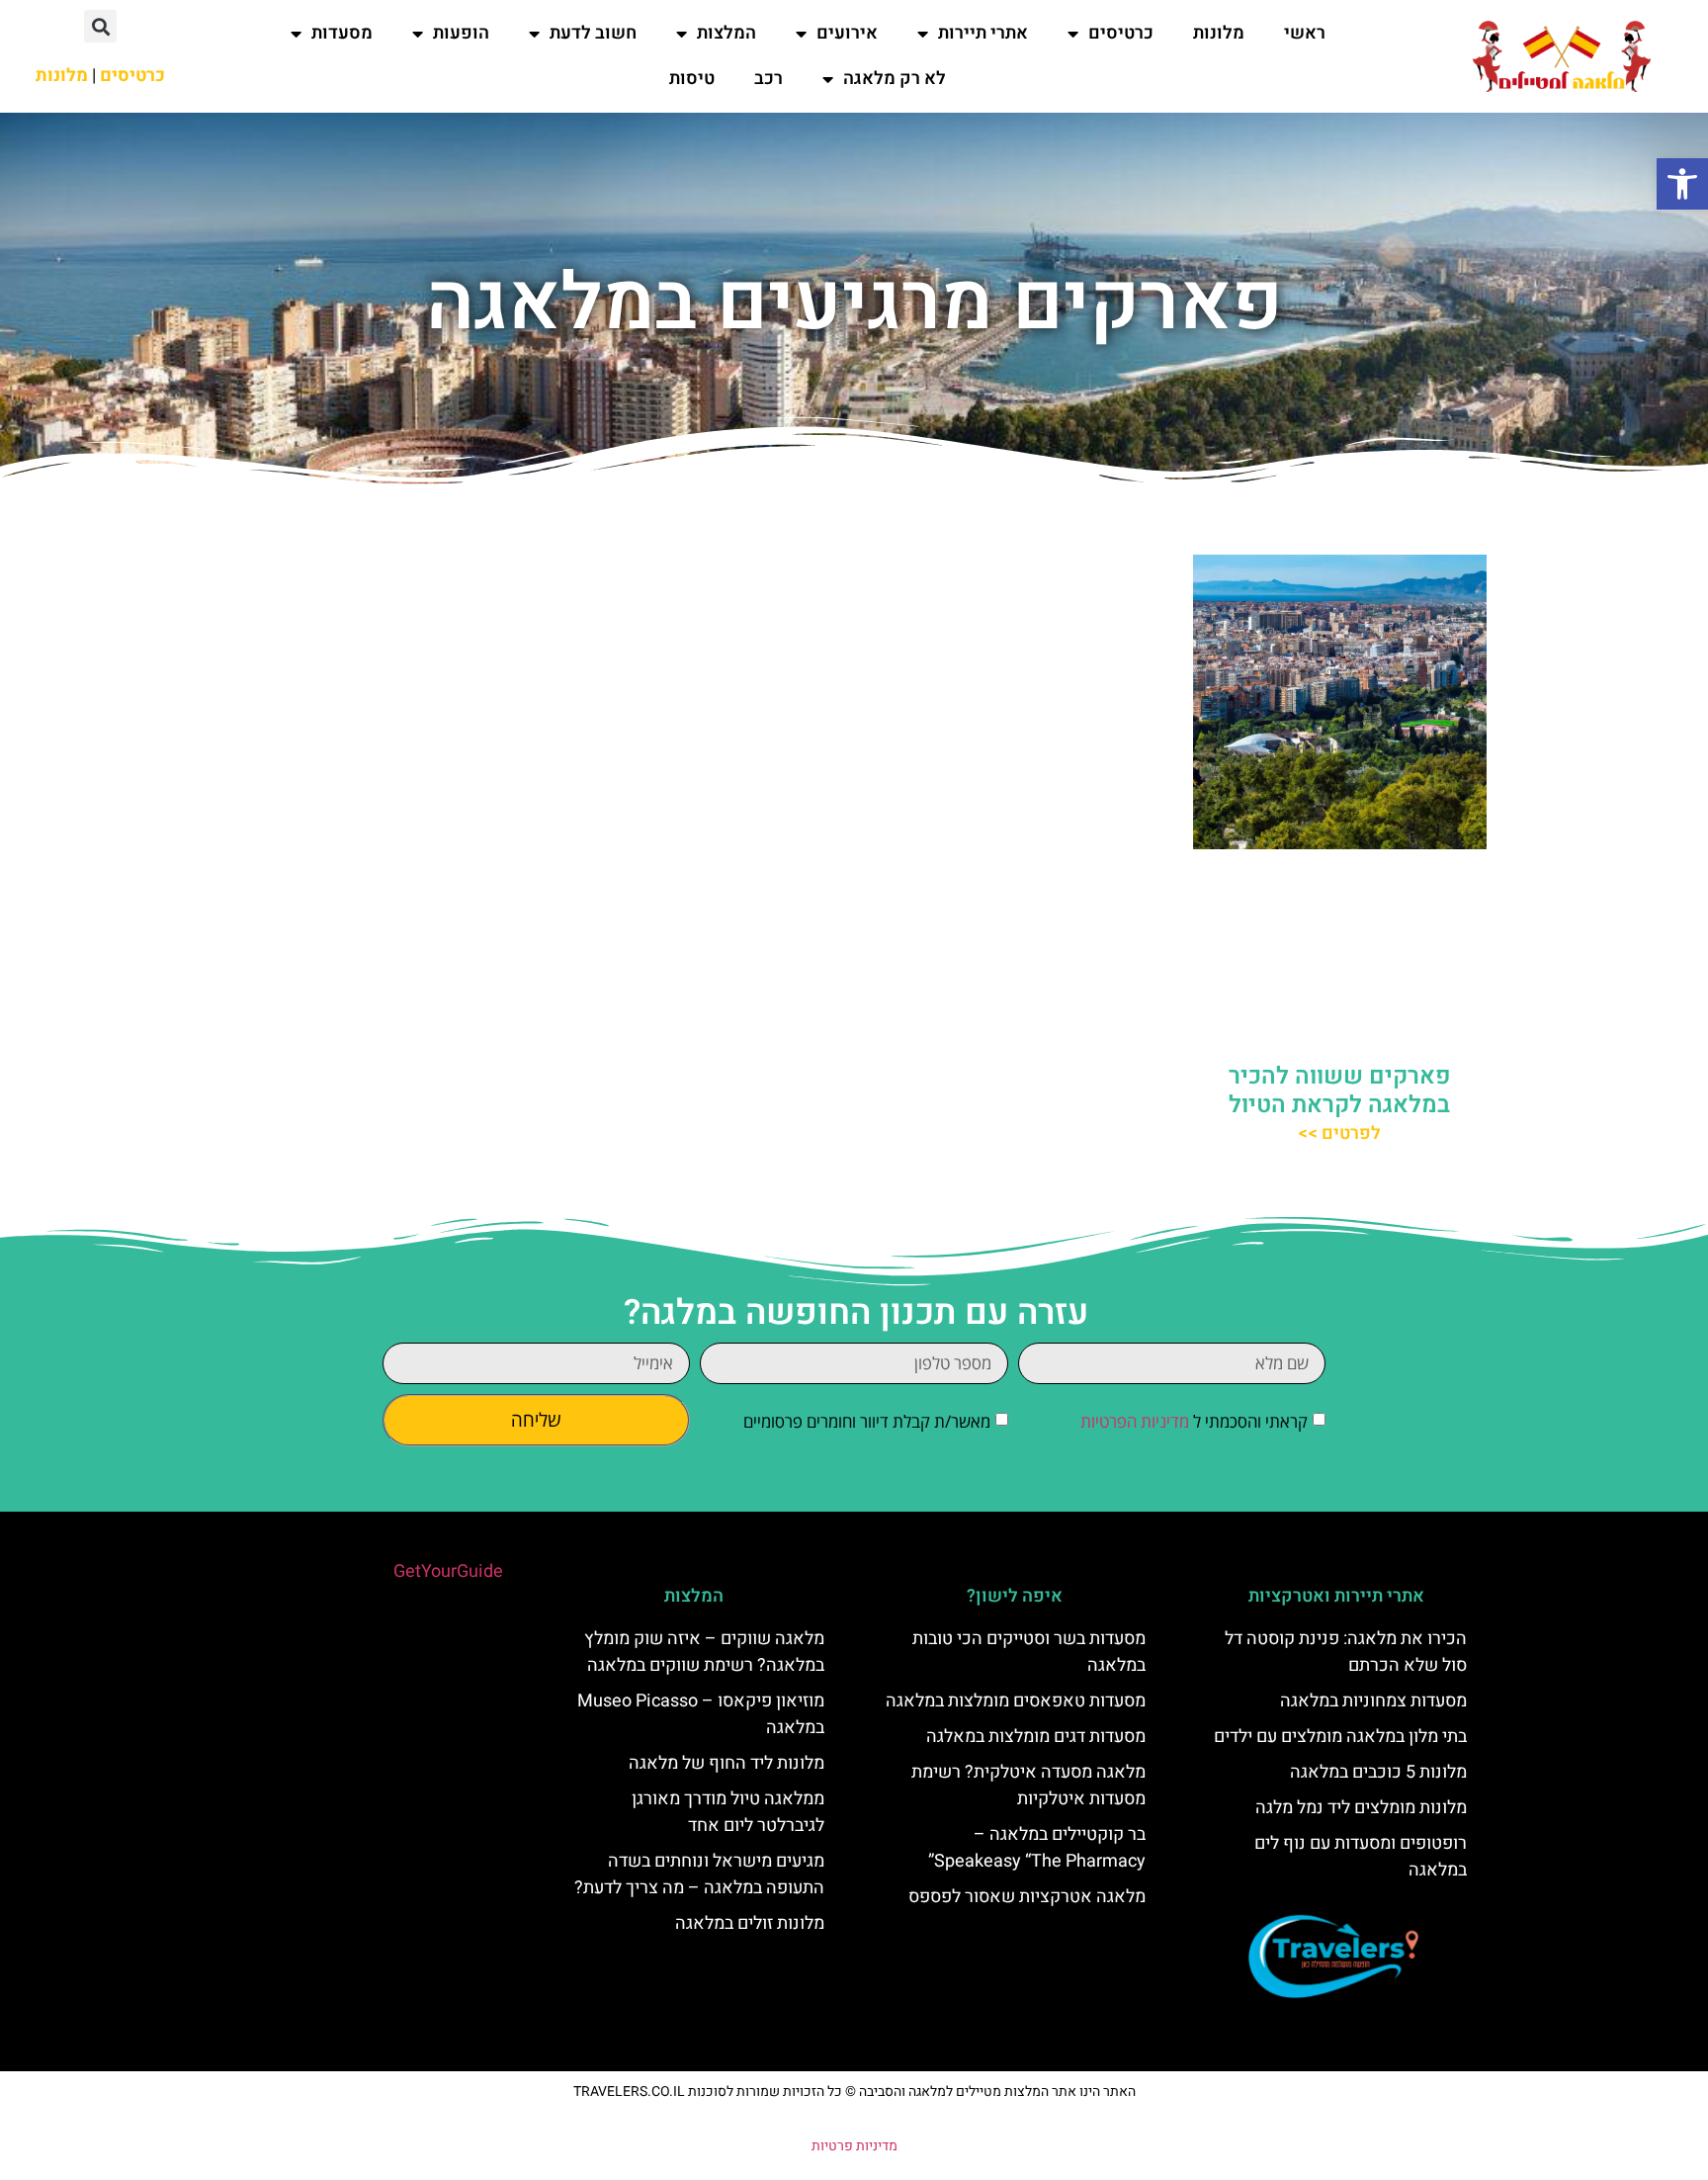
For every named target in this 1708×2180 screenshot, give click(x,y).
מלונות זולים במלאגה (750, 1923)
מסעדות (342, 33)
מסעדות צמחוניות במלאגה (1373, 1701)
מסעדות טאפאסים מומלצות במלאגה (1016, 1701)
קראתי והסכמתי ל (1194, 1421)
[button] (1682, 184)
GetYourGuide (448, 1571)
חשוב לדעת (593, 33)
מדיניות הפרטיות (1135, 1421)
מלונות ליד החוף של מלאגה (726, 1763)
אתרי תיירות (983, 33)
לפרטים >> (1339, 1134)
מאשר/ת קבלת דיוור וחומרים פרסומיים (867, 1421)
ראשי (1305, 33)
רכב (769, 79)
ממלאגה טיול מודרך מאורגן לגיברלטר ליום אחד (728, 1812)
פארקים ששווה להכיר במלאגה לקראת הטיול (1340, 1090)
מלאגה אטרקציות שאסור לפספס (1027, 1897)
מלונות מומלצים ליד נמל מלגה (1361, 1808)
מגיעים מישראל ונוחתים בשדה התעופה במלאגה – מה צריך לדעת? (699, 1875)
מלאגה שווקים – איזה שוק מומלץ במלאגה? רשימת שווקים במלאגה (704, 1652)
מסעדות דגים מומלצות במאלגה (1036, 1737)
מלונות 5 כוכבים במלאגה (1378, 1772)
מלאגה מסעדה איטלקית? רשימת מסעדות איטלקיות (1028, 1786)
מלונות (1219, 33)
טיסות (692, 79)
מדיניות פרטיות (854, 2146)
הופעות (461, 33)
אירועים (847, 33)
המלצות (726, 33)
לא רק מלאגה (895, 79)
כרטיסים (1121, 33)
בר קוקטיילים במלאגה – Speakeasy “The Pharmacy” (1037, 1848)
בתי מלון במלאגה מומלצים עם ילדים (1340, 1737)
